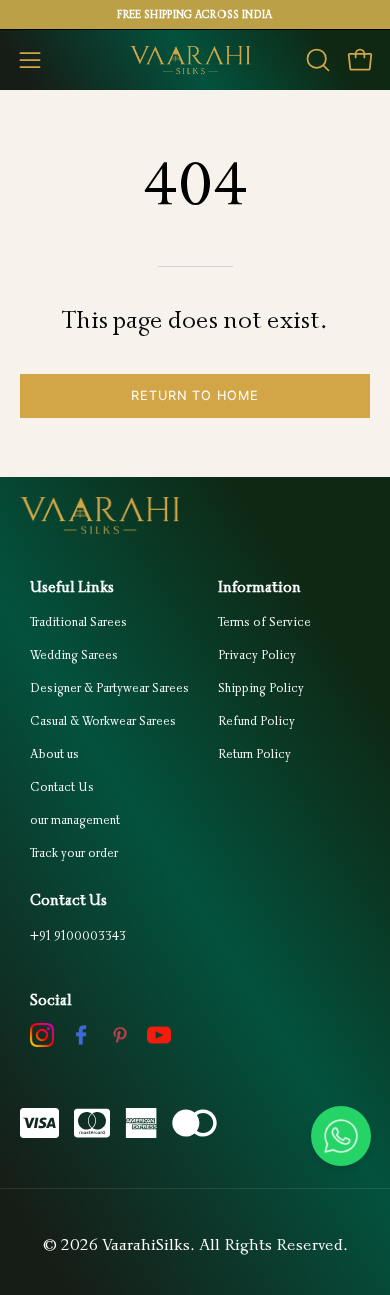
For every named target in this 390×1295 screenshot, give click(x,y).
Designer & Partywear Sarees (109, 687)
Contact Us (62, 786)
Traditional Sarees (78, 621)
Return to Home (195, 395)
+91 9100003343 (78, 935)
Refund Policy (256, 720)
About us (54, 753)
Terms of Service (264, 621)
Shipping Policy (261, 687)
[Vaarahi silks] (195, 60)
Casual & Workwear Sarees (103, 720)
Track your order (74, 852)
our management (75, 819)
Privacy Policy (257, 654)
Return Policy (254, 753)
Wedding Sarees (74, 654)
